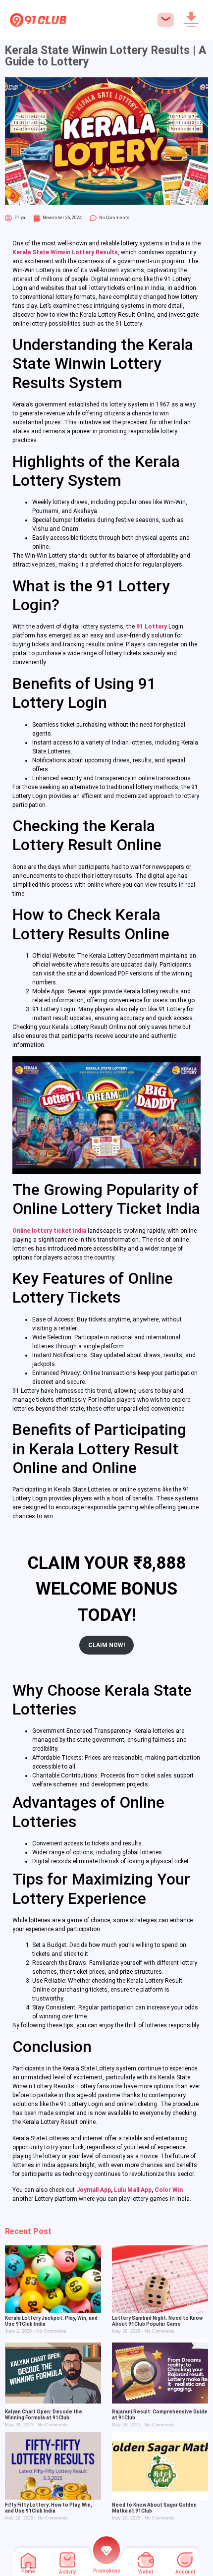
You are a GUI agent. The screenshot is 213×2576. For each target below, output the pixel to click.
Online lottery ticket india (49, 1231)
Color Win (169, 2190)
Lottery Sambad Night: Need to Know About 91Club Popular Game (157, 2321)
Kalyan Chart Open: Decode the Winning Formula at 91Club (44, 2415)
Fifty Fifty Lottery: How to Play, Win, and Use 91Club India (49, 2508)
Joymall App (94, 2190)
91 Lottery (152, 627)
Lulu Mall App (133, 2190)
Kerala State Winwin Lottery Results (65, 252)
